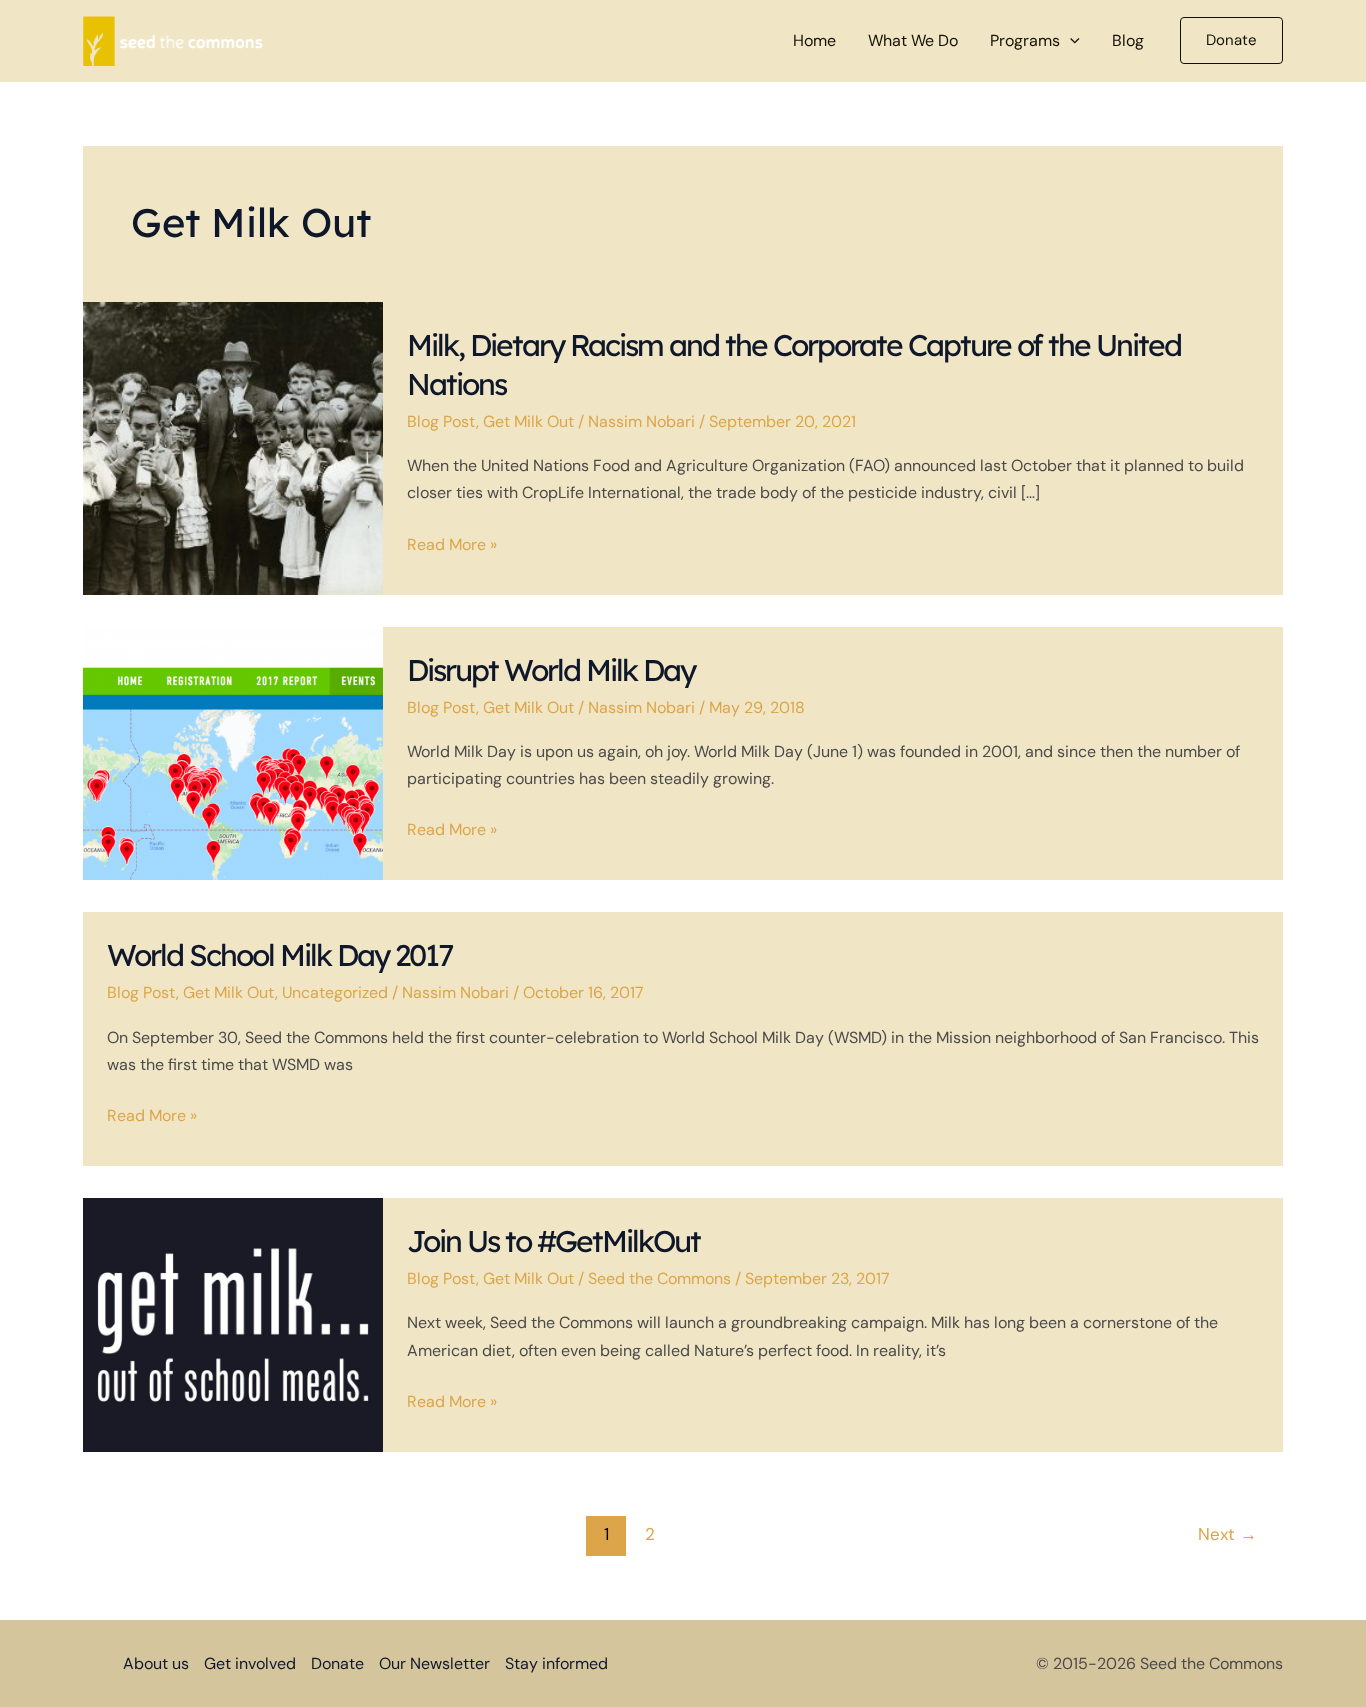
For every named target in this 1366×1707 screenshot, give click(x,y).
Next (1227, 1534)
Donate (337, 1663)
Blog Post (441, 421)
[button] (1070, 41)
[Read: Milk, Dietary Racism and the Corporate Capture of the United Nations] (233, 446)
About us (156, 1663)
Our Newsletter (434, 1663)
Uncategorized (335, 992)
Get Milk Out (528, 421)
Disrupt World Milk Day (551, 670)
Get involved (250, 1663)
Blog (1128, 40)
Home (814, 40)
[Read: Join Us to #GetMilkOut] (233, 1323)
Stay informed (556, 1663)
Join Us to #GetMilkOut (553, 1241)
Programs (1025, 40)
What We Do (913, 40)
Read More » (452, 545)
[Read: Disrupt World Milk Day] (233, 751)
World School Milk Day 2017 (279, 955)
